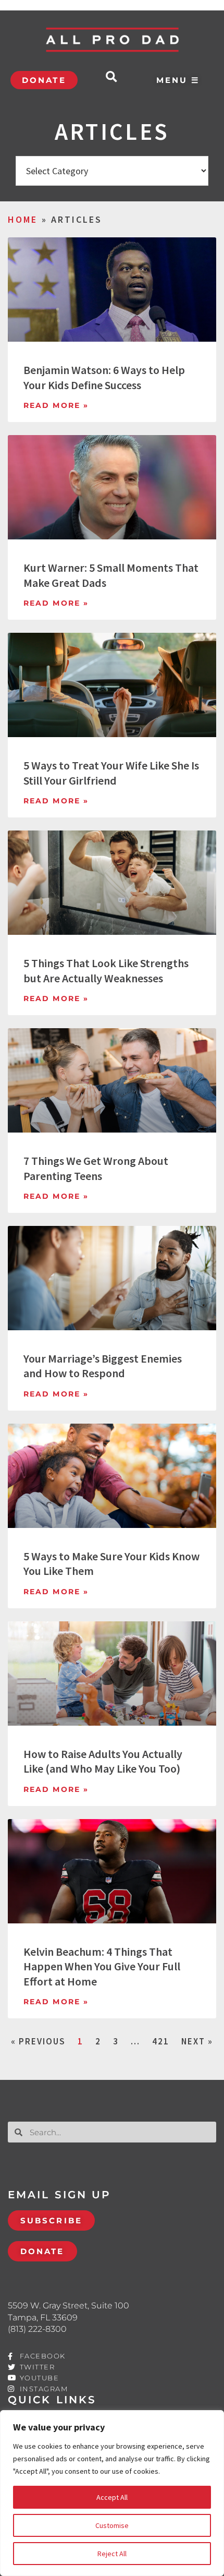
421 (161, 2041)
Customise (112, 2525)
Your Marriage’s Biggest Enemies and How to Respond (103, 1366)
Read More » (56, 405)
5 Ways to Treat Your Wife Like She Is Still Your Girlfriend (111, 773)
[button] (111, 77)
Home (23, 219)
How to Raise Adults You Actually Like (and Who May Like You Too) (103, 1761)
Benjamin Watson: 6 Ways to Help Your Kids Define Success (104, 377)
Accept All (112, 2497)
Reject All (112, 2554)
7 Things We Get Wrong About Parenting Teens (96, 1168)
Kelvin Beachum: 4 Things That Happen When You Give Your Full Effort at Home (102, 1966)
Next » (197, 2041)
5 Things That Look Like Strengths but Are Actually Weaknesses (106, 971)
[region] (112, 2493)
